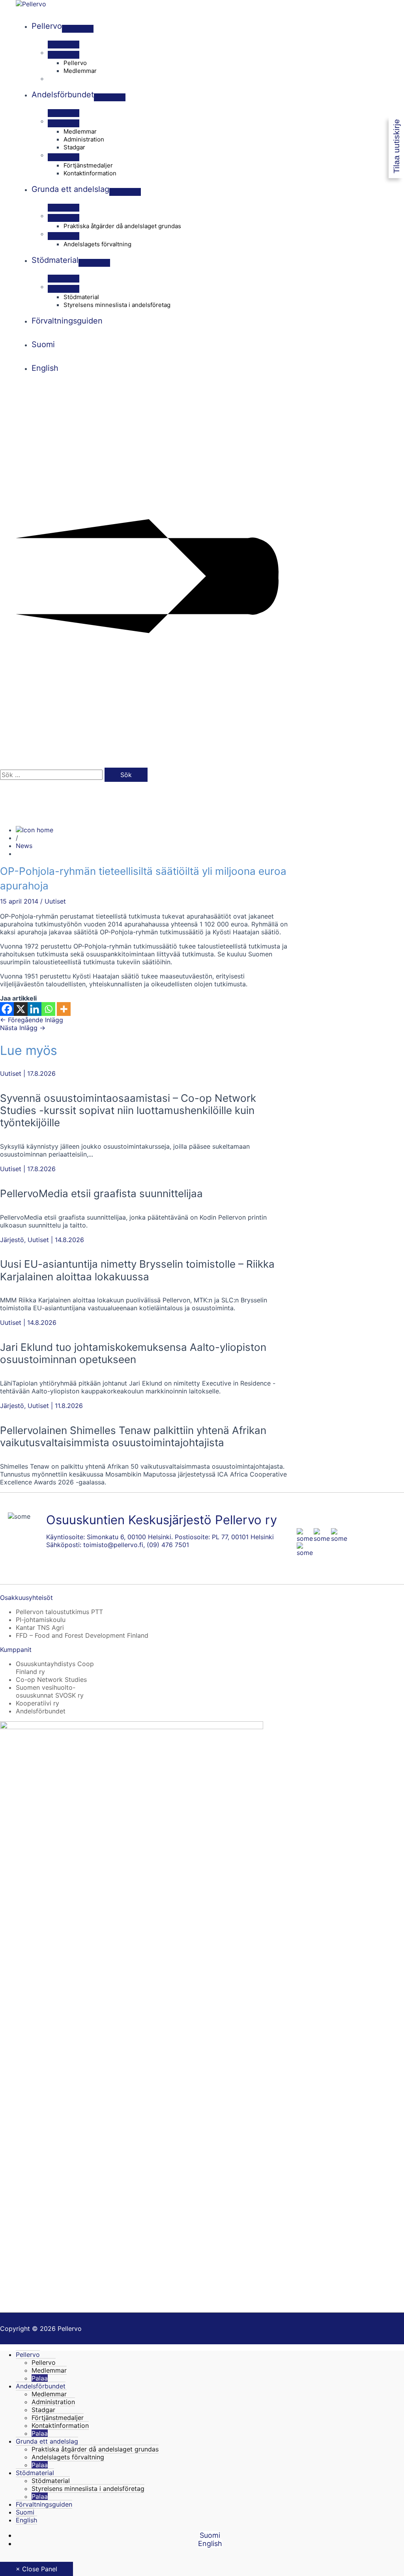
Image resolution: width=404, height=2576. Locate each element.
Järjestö (12, 1240)
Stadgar (43, 2410)
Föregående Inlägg (32, 1020)
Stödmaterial (35, 2473)
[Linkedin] (35, 1009)
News (24, 846)
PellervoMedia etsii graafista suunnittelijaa (101, 1193)
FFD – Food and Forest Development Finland (82, 1635)
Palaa (40, 2378)
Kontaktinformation (60, 2425)
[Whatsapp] (48, 1009)
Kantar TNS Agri (40, 1627)
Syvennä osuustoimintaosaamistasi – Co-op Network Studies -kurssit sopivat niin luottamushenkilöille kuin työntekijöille (128, 1110)
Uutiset (55, 901)
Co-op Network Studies (51, 1680)
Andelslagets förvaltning (68, 2457)
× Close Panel (36, 2569)
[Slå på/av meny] (78, 29)
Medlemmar (49, 2370)
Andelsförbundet (41, 1711)
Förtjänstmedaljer (58, 2418)
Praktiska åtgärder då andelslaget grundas (95, 2449)
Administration (53, 2402)
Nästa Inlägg (23, 1028)
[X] (21, 1009)
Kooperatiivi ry (37, 1703)
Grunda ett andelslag (47, 2441)
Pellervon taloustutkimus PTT (59, 1612)
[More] (64, 1009)
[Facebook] (7, 1009)
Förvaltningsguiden (44, 2504)
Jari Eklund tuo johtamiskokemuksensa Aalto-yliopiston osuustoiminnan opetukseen (133, 1353)
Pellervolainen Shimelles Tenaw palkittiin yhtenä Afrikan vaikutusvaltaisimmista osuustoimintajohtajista (133, 1436)
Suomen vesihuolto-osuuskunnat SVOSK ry (50, 1691)
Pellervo (28, 2355)
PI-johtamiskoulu (41, 1620)
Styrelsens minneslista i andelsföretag (88, 2489)
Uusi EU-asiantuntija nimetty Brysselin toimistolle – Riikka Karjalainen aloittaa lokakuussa (137, 1270)
